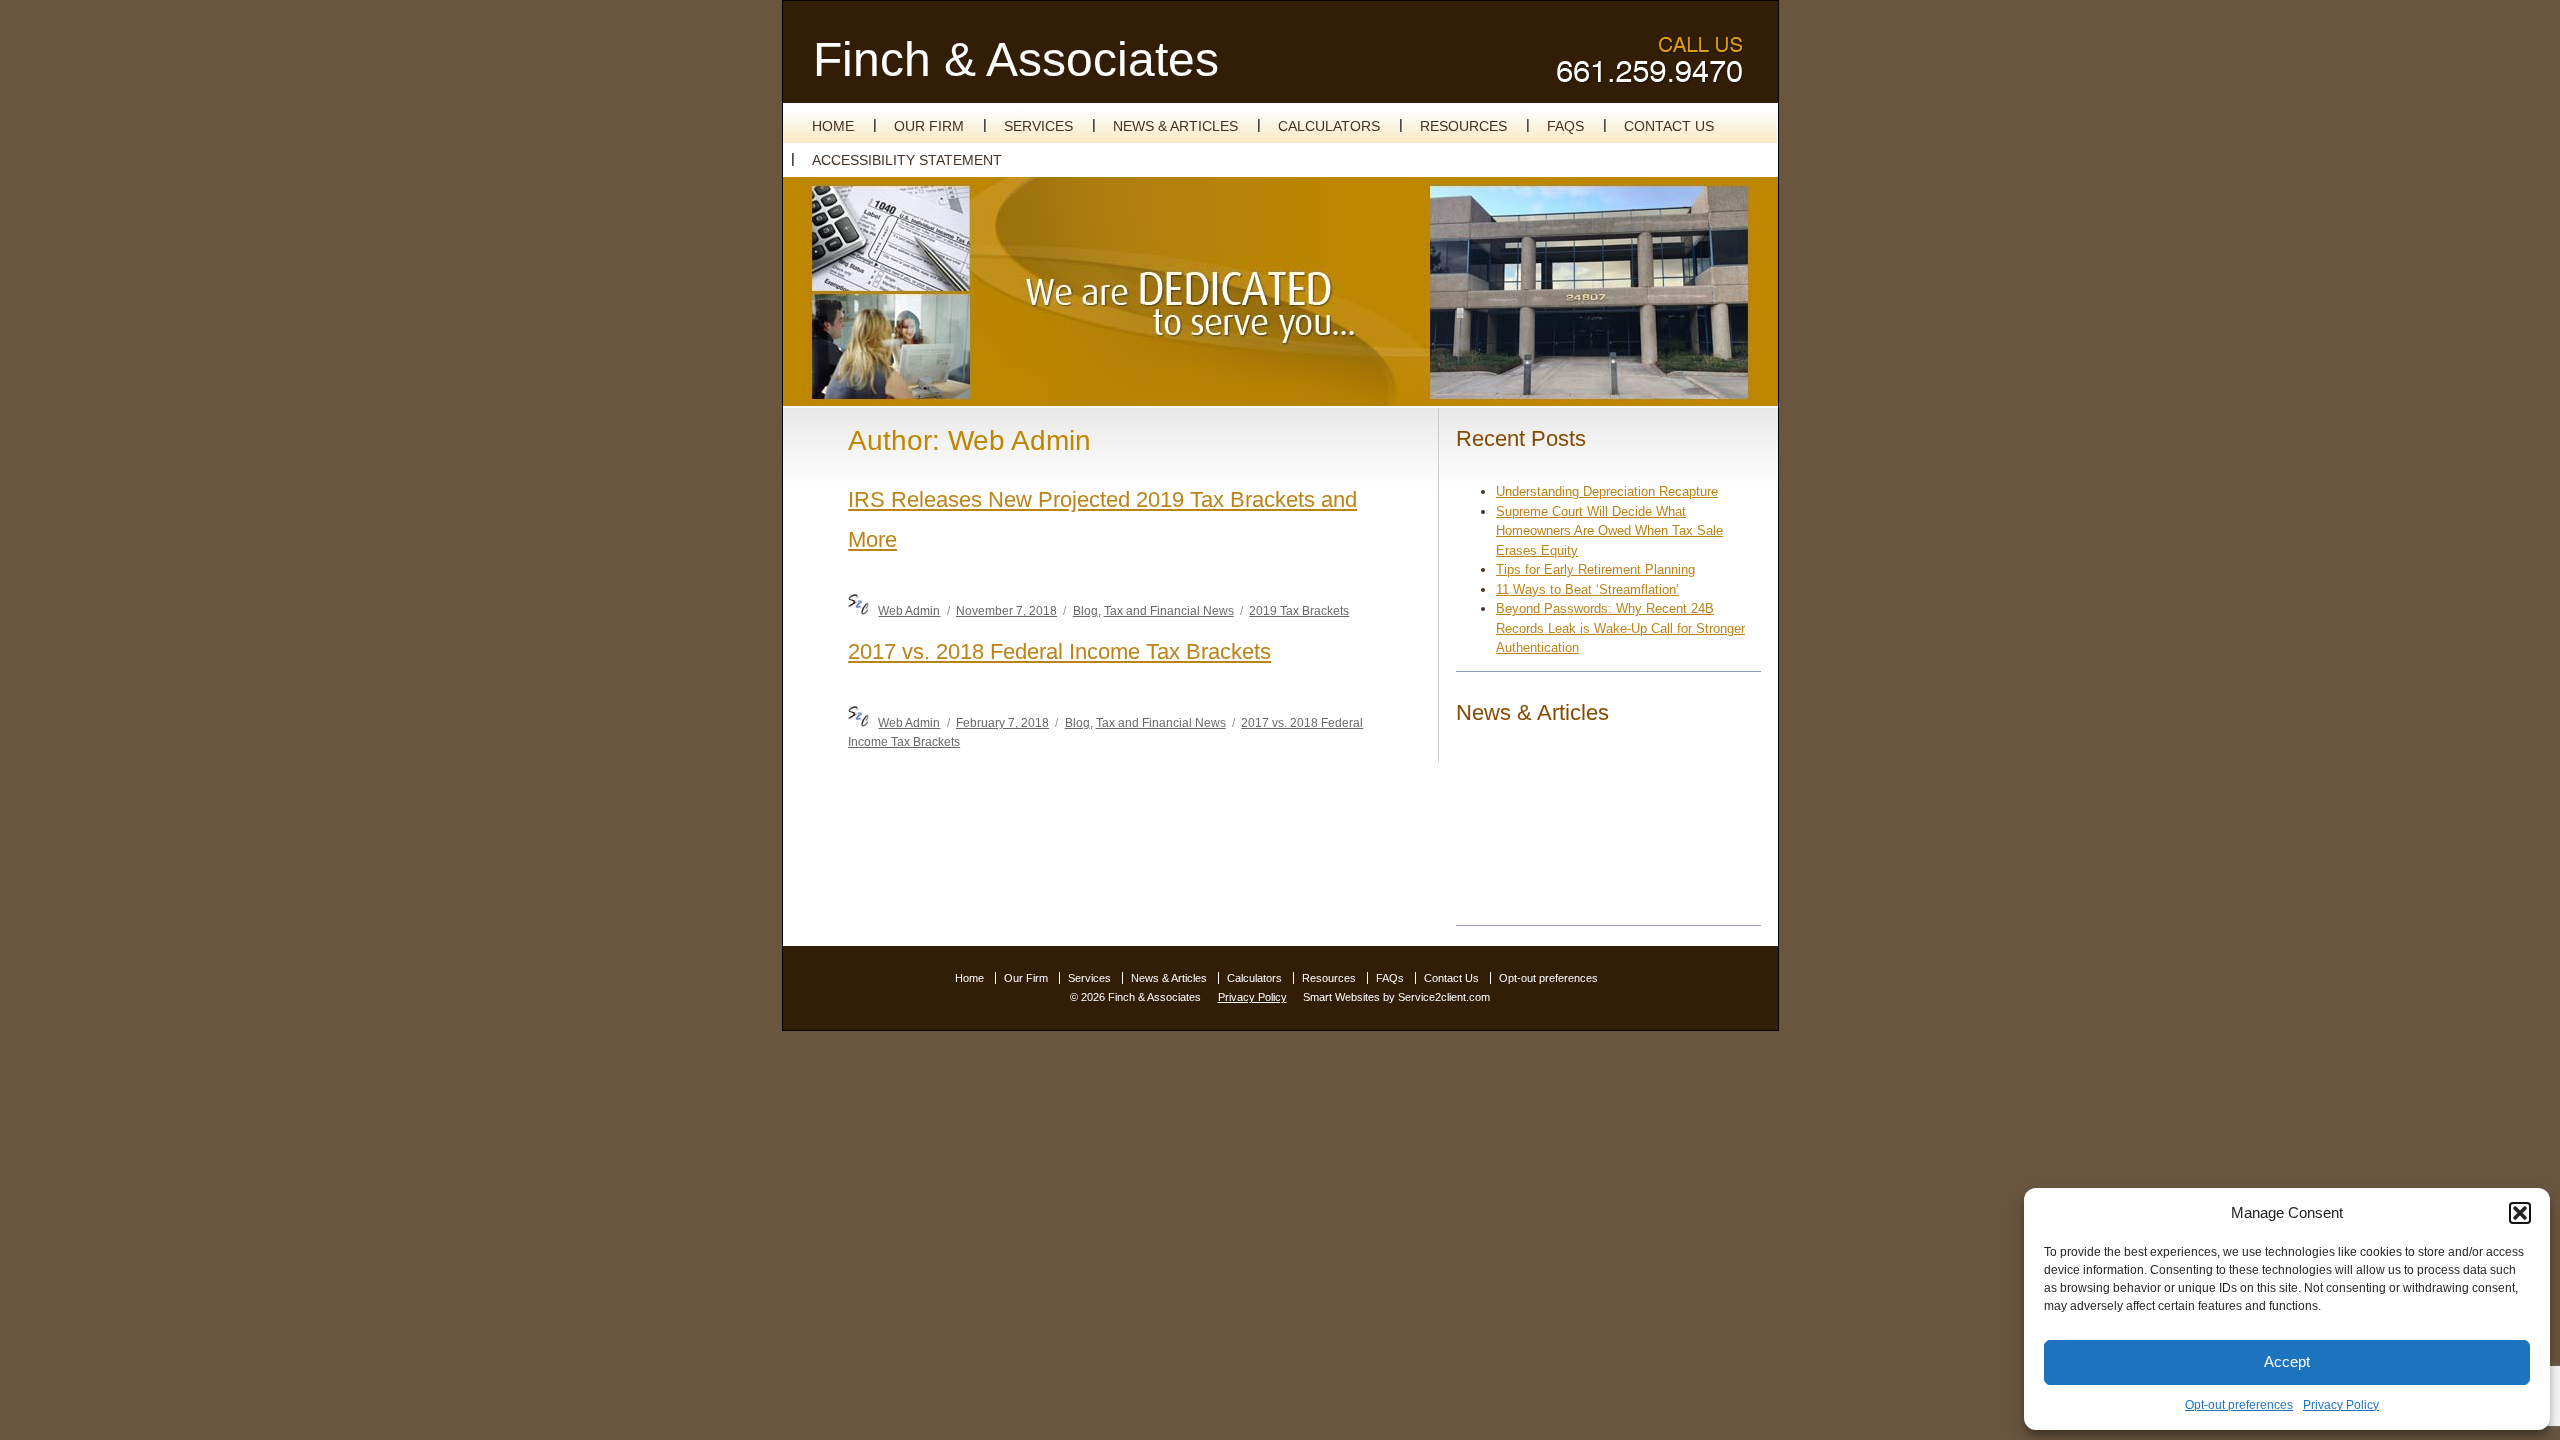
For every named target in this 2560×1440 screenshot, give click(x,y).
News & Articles (1175, 126)
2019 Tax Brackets (1299, 610)
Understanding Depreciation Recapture (1607, 491)
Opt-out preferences (2239, 1405)
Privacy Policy (2341, 1405)
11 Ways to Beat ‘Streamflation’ (1587, 589)
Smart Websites (1341, 997)
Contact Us (1669, 126)
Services (1038, 126)
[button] (2520, 1213)
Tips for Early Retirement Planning (1595, 569)
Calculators (1329, 126)
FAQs (1565, 126)
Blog (1085, 610)
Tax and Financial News (1169, 610)
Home (833, 126)
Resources (1463, 126)
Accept (2287, 1361)
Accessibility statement (907, 160)
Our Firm (929, 126)
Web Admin (909, 610)
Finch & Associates (1016, 59)
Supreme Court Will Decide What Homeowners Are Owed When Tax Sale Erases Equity (1609, 531)
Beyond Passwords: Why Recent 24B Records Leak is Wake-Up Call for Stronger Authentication (1620, 628)
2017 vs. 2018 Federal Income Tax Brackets (1059, 651)
